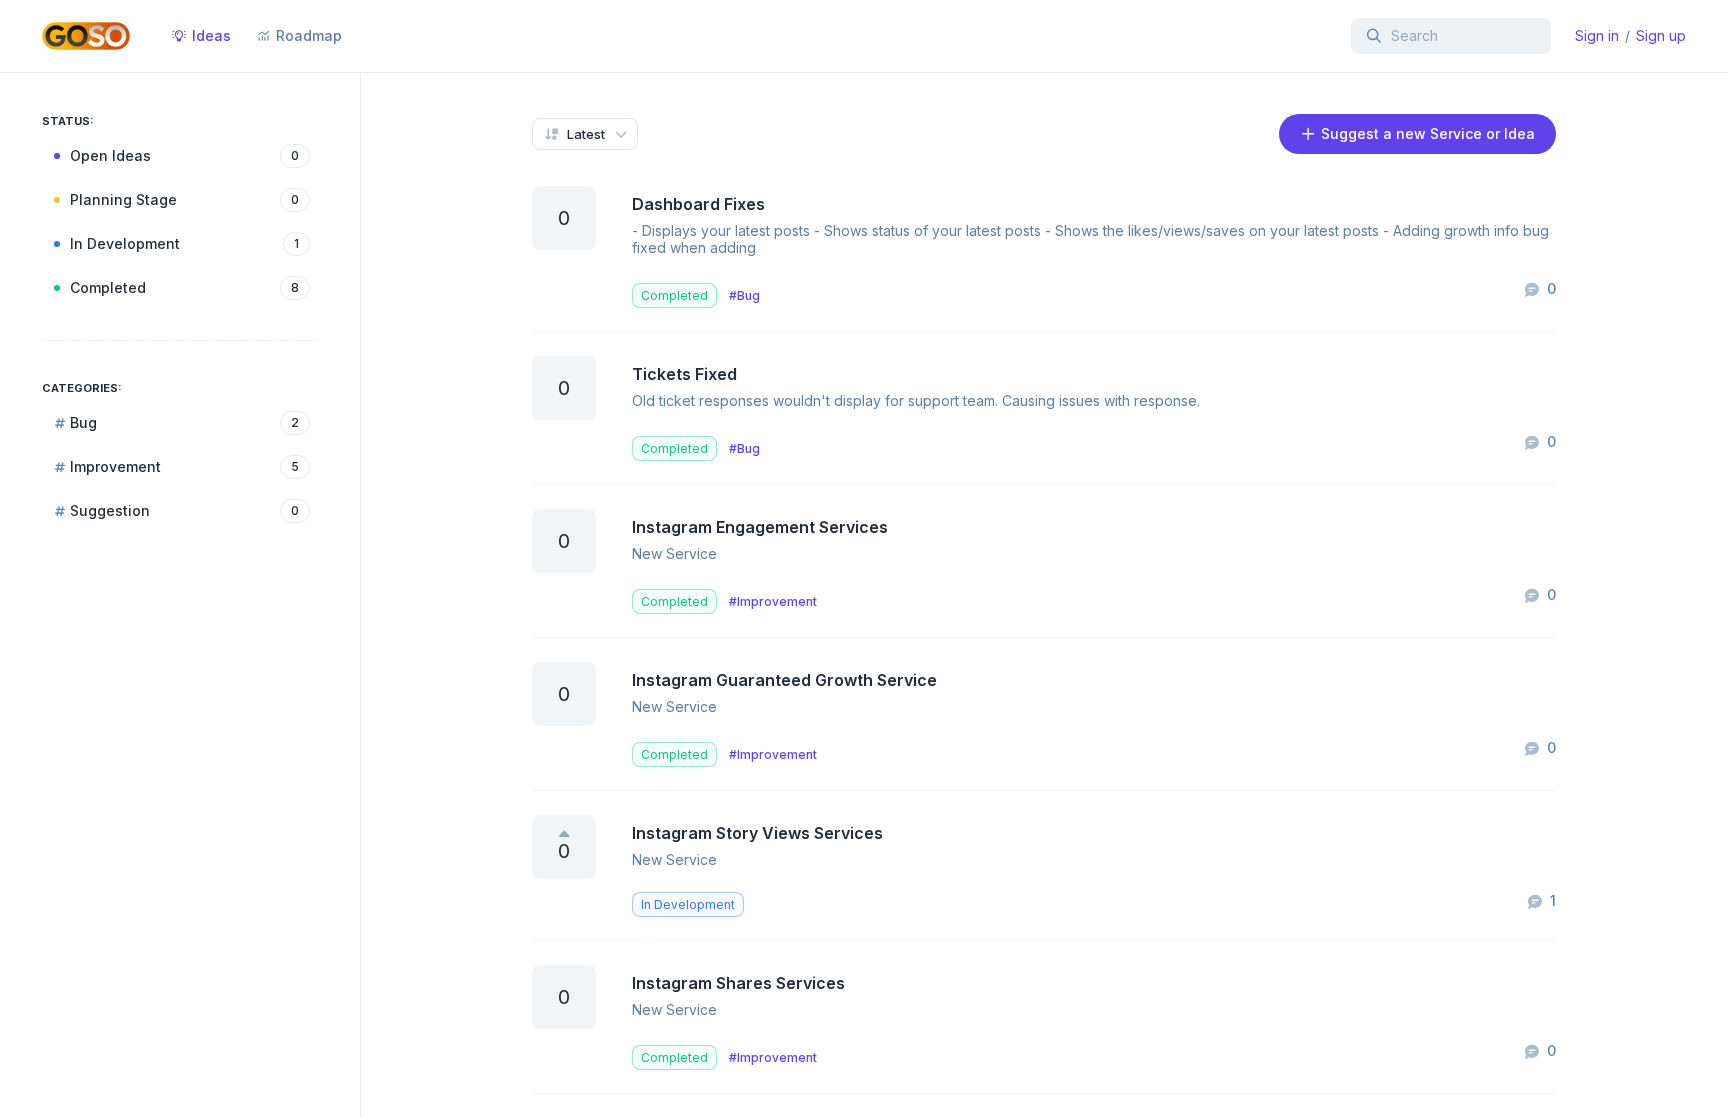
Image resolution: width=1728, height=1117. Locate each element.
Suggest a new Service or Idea (1426, 133)
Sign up (1661, 35)
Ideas (211, 35)
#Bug (744, 295)
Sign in (1597, 35)
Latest (586, 134)
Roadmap (309, 35)
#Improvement (773, 601)
